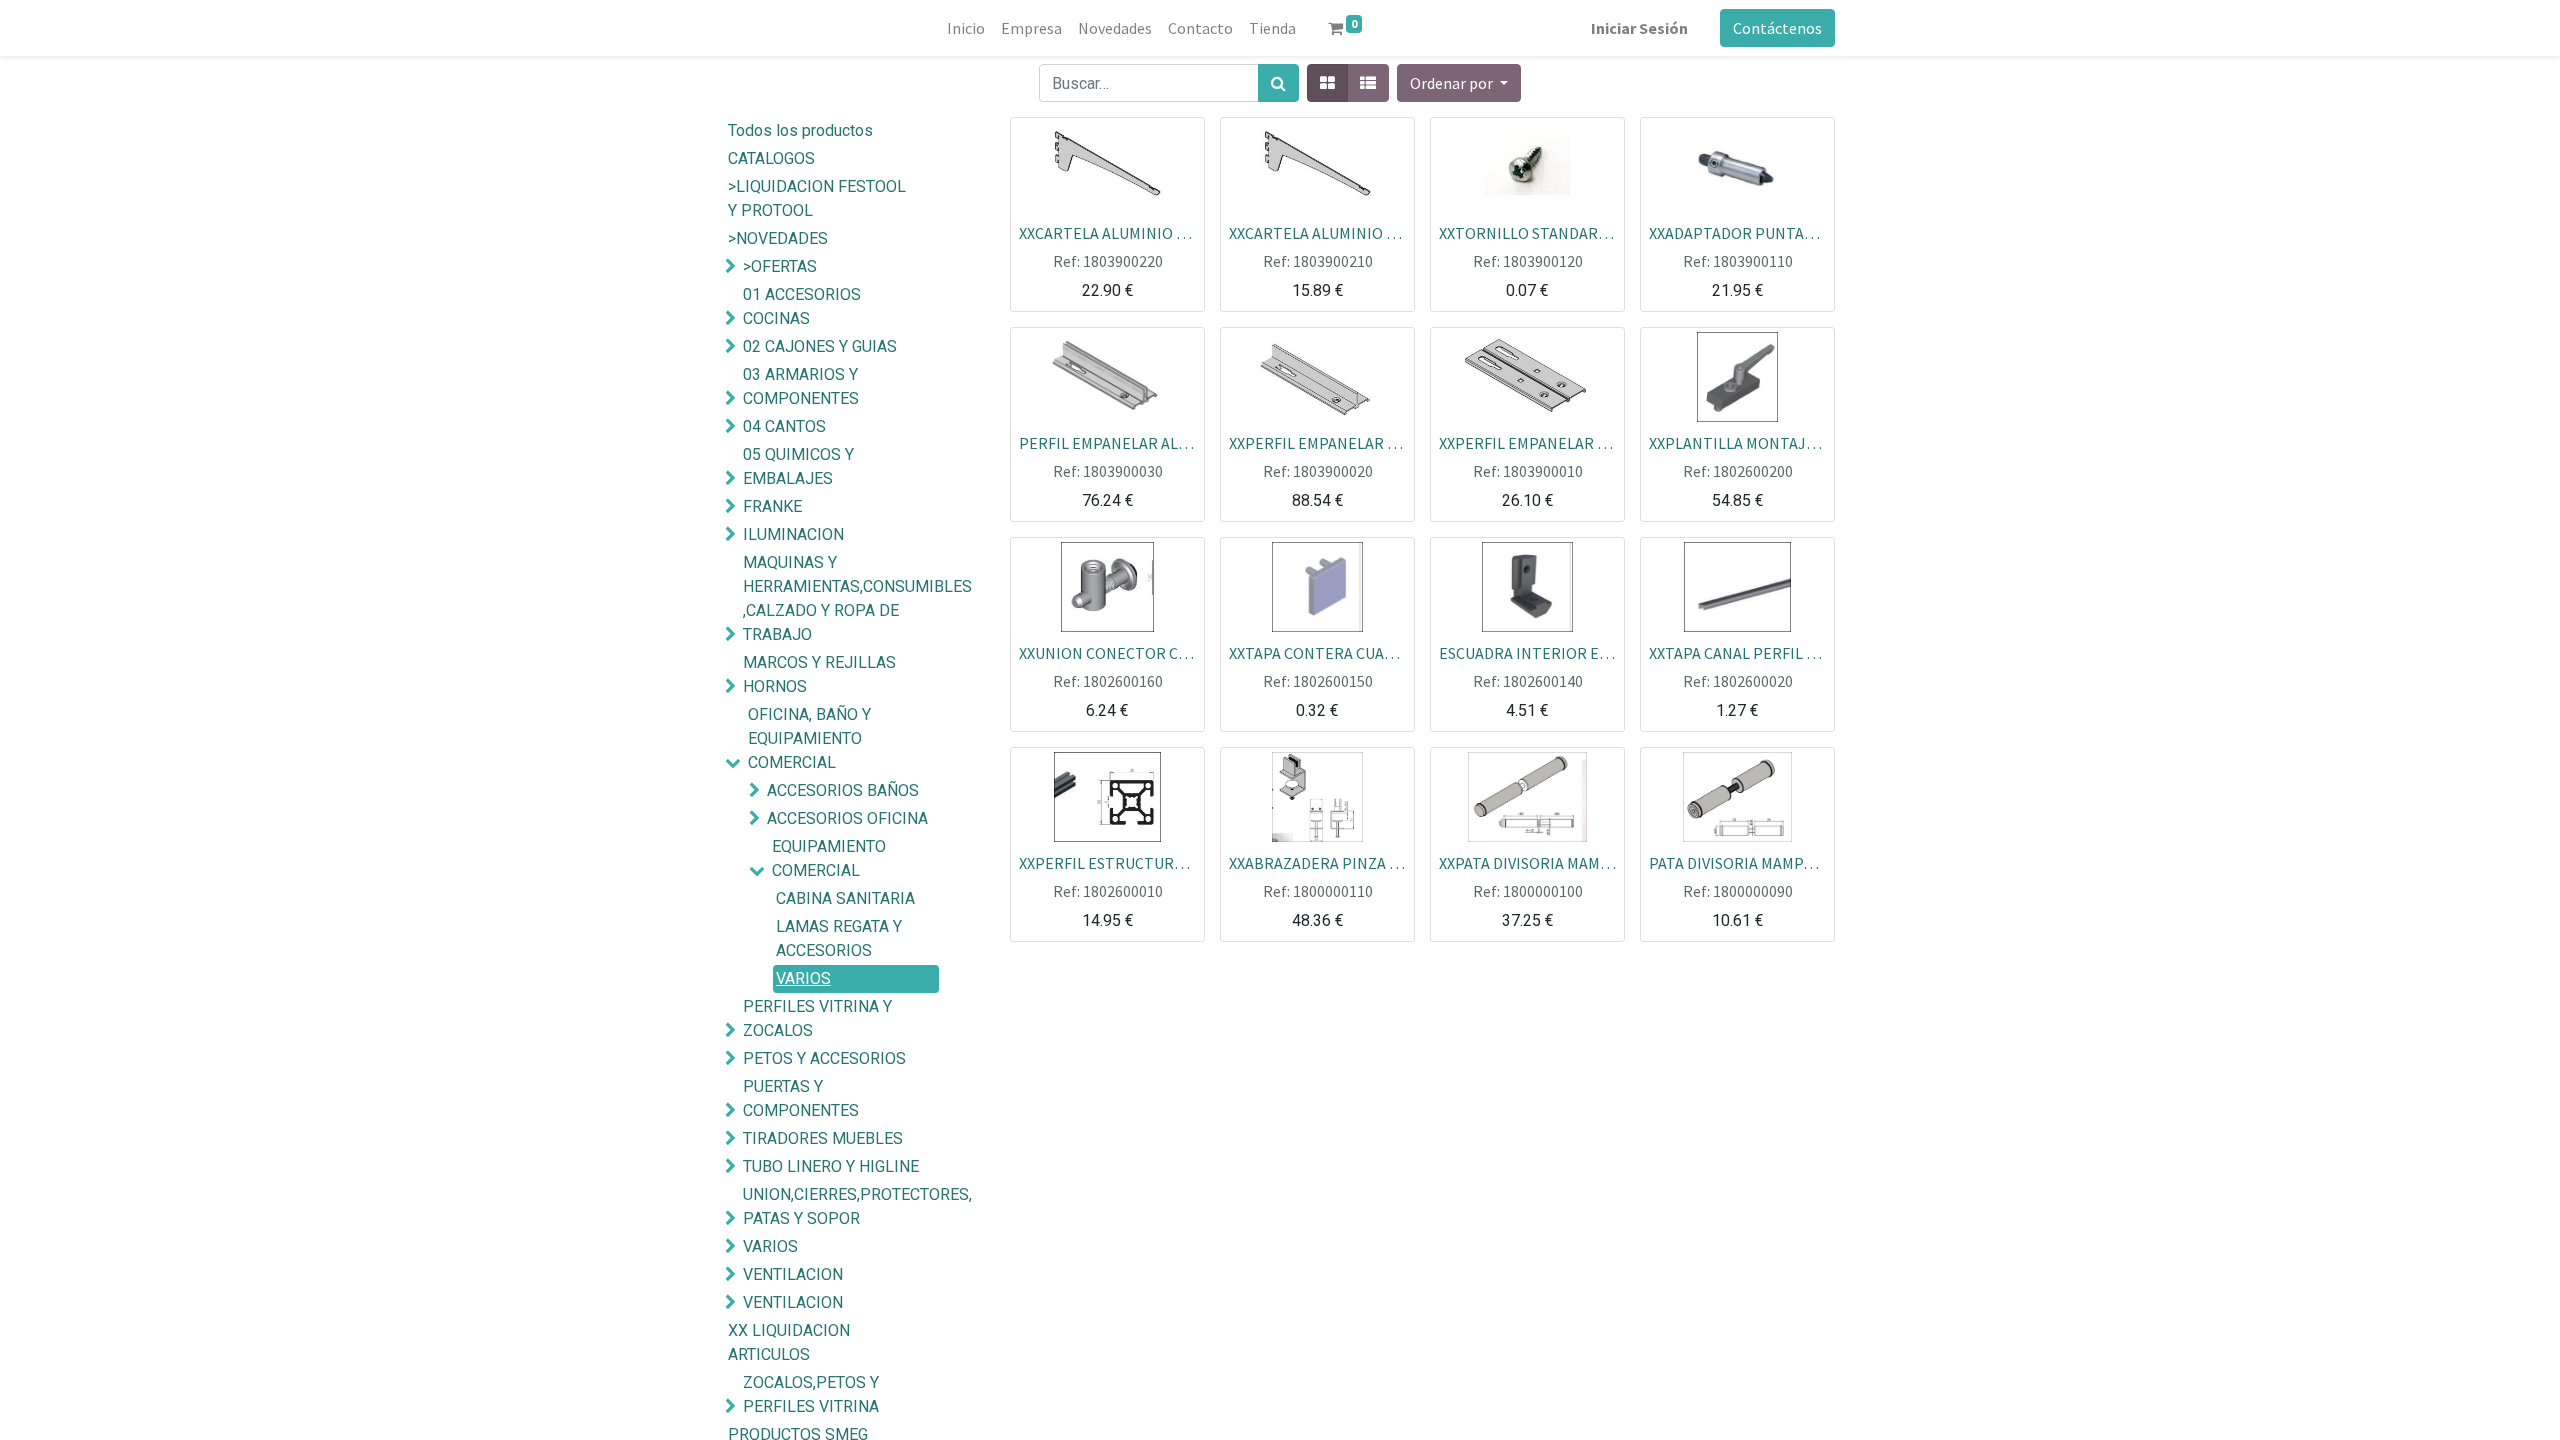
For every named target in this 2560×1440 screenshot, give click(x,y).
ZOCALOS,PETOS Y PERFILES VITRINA (811, 1394)
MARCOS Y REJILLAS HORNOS (819, 674)
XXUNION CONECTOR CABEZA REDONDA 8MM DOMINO (1107, 652)
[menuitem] (966, 28)
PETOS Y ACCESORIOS (824, 1058)
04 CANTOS (784, 426)
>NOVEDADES (778, 238)
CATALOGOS (771, 158)
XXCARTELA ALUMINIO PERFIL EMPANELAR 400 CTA (1107, 232)
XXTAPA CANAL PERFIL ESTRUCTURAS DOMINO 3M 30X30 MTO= (1737, 652)
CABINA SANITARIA (845, 898)
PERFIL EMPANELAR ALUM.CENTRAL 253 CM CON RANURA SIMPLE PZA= (1107, 442)
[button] (1459, 83)
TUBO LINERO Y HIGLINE (831, 1166)
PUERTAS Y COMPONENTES (801, 1098)
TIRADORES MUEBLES (823, 1138)
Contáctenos (1777, 28)
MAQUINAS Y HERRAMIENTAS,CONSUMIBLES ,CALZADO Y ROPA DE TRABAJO (843, 598)
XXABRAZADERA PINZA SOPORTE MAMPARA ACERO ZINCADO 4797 (1317, 862)
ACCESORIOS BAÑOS (843, 790)
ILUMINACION (793, 534)
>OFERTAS (780, 266)
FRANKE (772, 506)
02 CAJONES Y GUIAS (820, 346)
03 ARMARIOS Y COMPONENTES (801, 386)
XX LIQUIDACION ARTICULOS (789, 1342)
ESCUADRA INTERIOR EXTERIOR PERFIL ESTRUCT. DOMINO (1527, 652)
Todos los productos (800, 130)
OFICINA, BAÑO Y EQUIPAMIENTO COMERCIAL (809, 738)
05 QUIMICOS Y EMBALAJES (798, 466)
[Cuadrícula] (1327, 83)
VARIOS (803, 978)
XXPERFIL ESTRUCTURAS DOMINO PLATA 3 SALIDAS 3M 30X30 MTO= (1107, 862)
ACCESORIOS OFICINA (847, 818)
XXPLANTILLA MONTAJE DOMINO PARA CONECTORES (1737, 442)
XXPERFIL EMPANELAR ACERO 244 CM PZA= (1527, 442)
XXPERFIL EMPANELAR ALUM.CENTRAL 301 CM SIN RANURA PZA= (1317, 442)
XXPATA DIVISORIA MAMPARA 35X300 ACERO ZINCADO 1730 (1527, 862)
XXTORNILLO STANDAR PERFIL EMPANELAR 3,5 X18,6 (1527, 232)
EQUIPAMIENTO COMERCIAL (829, 858)
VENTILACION (793, 1274)
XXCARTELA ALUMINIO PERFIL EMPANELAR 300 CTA (1317, 232)
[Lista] (1368, 83)
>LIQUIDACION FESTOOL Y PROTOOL (817, 198)
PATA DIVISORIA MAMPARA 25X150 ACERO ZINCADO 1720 (1737, 862)
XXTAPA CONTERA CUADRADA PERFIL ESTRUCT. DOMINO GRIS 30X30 (1317, 652)
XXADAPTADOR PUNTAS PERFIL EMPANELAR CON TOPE (1737, 232)
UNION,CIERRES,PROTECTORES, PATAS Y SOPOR (843, 1206)
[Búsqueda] (1278, 83)
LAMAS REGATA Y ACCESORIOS (839, 938)
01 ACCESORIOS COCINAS (802, 306)
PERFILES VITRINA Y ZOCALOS (817, 1018)
